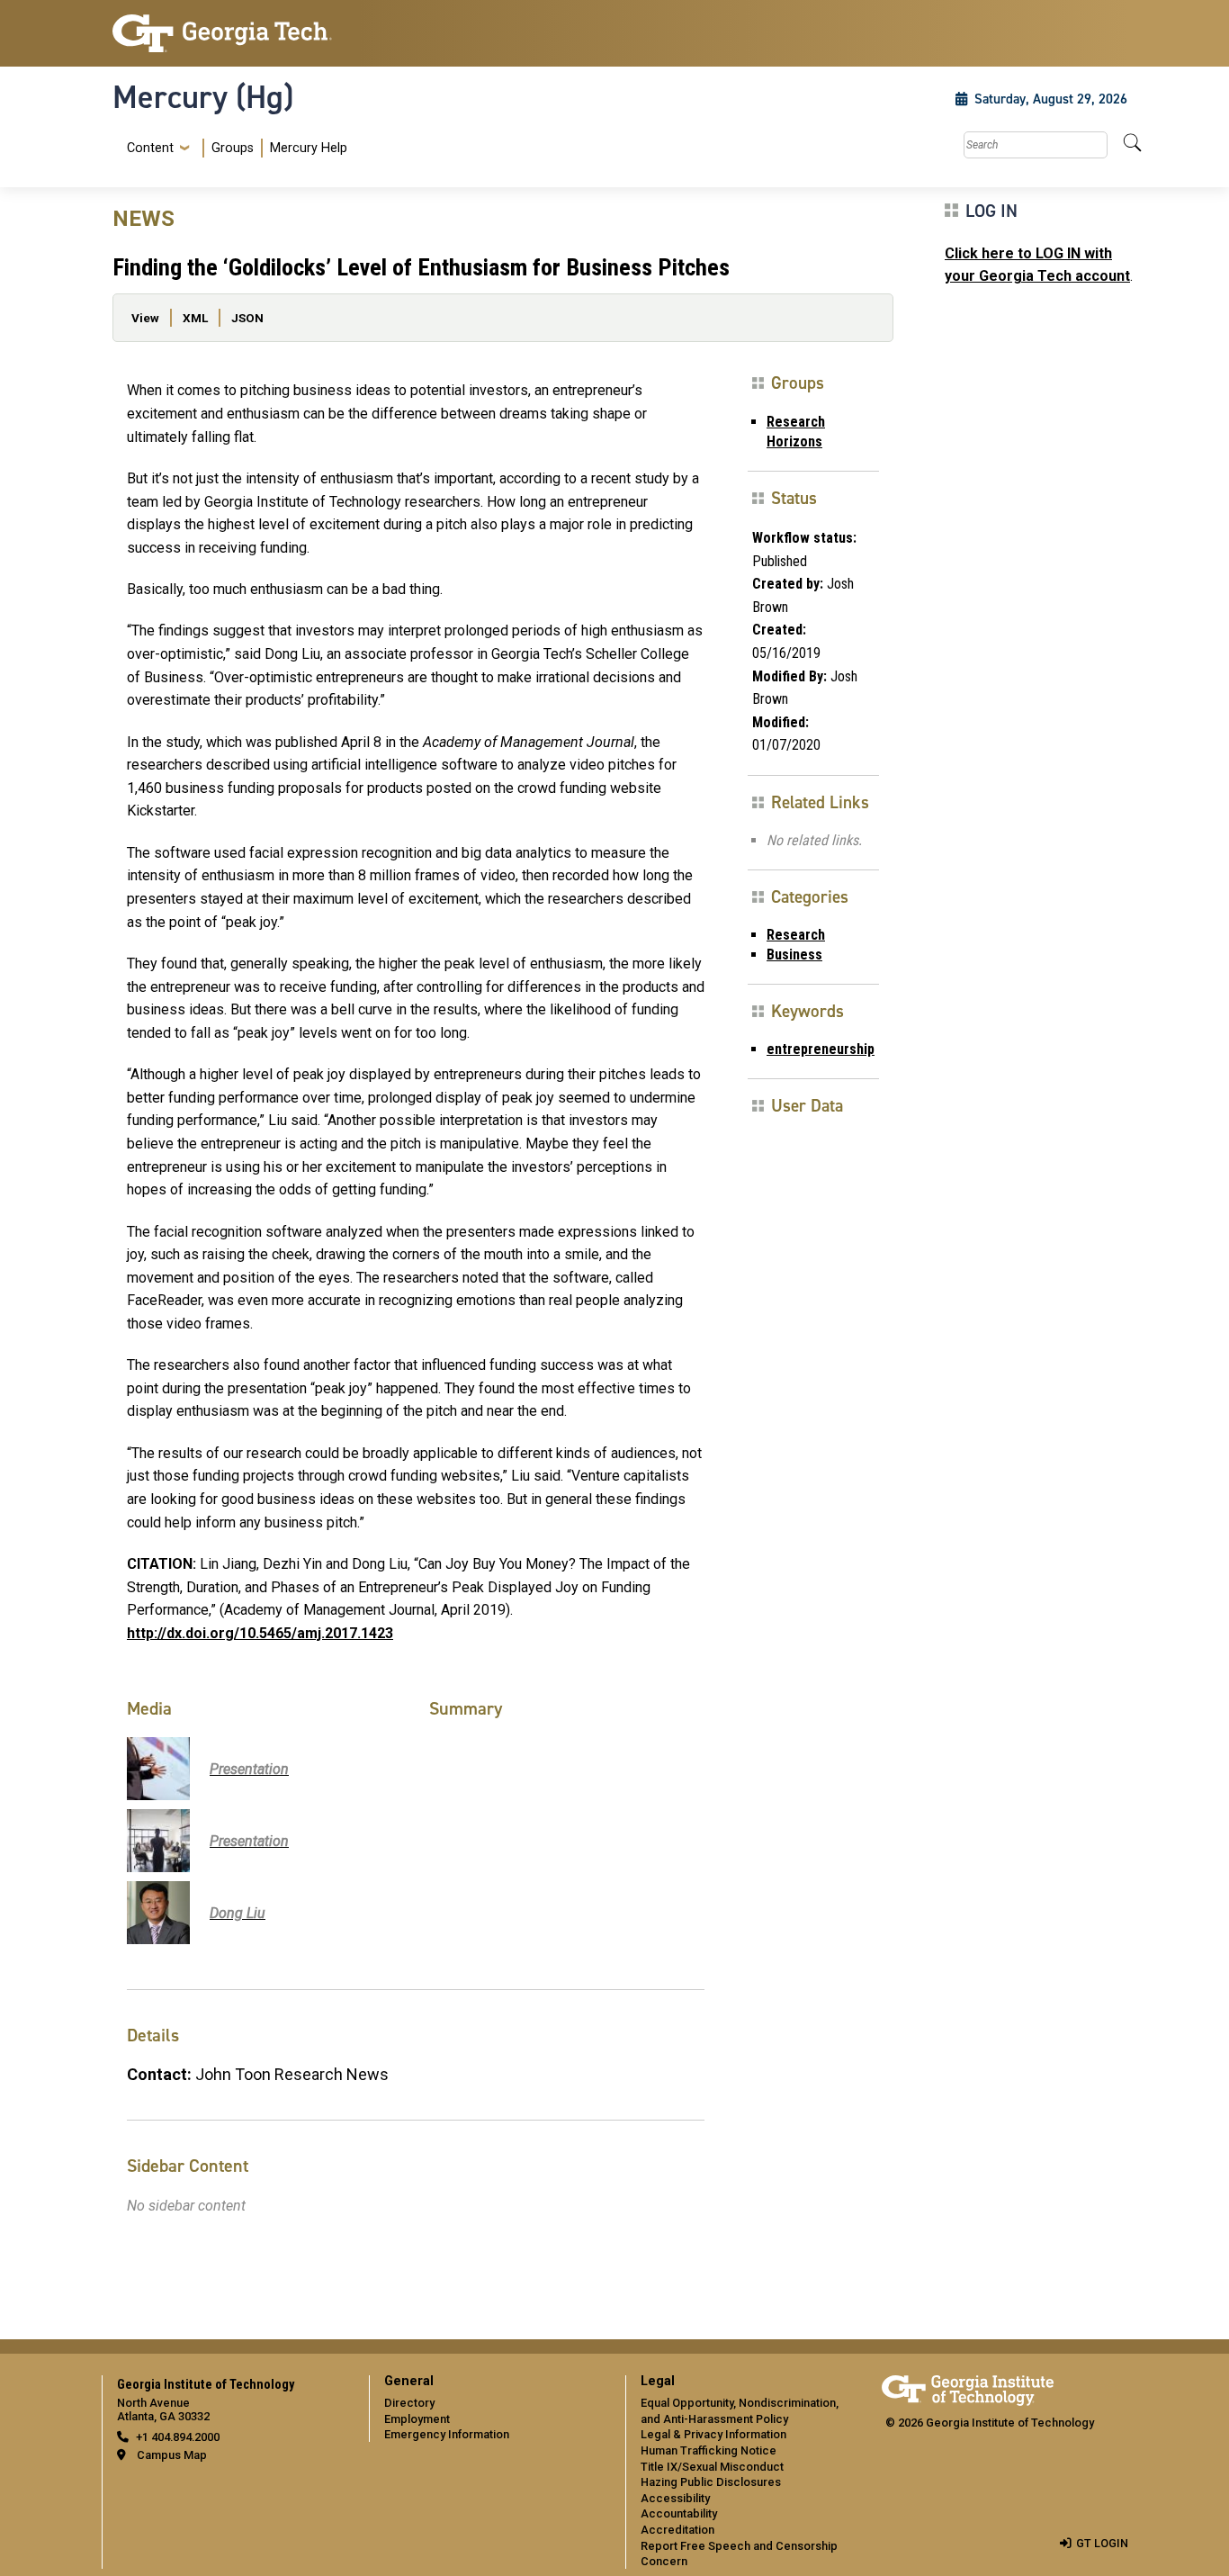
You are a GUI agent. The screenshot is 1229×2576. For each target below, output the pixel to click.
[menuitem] (233, 148)
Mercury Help (309, 148)
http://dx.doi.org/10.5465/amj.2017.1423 (260, 1633)
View (145, 318)
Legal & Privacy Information (713, 2434)
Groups (233, 148)
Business (794, 955)
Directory (409, 2403)
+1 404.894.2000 (178, 2437)
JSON (247, 318)
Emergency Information (447, 2434)
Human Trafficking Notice (709, 2450)
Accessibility (675, 2498)
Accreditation (677, 2530)
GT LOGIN (1102, 2543)
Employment (417, 2419)
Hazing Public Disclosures (711, 2482)
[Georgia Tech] (230, 33)
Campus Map (172, 2455)
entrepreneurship (821, 1049)
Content (150, 149)
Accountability (679, 2513)
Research (796, 935)
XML (195, 318)
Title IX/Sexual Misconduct (712, 2467)
